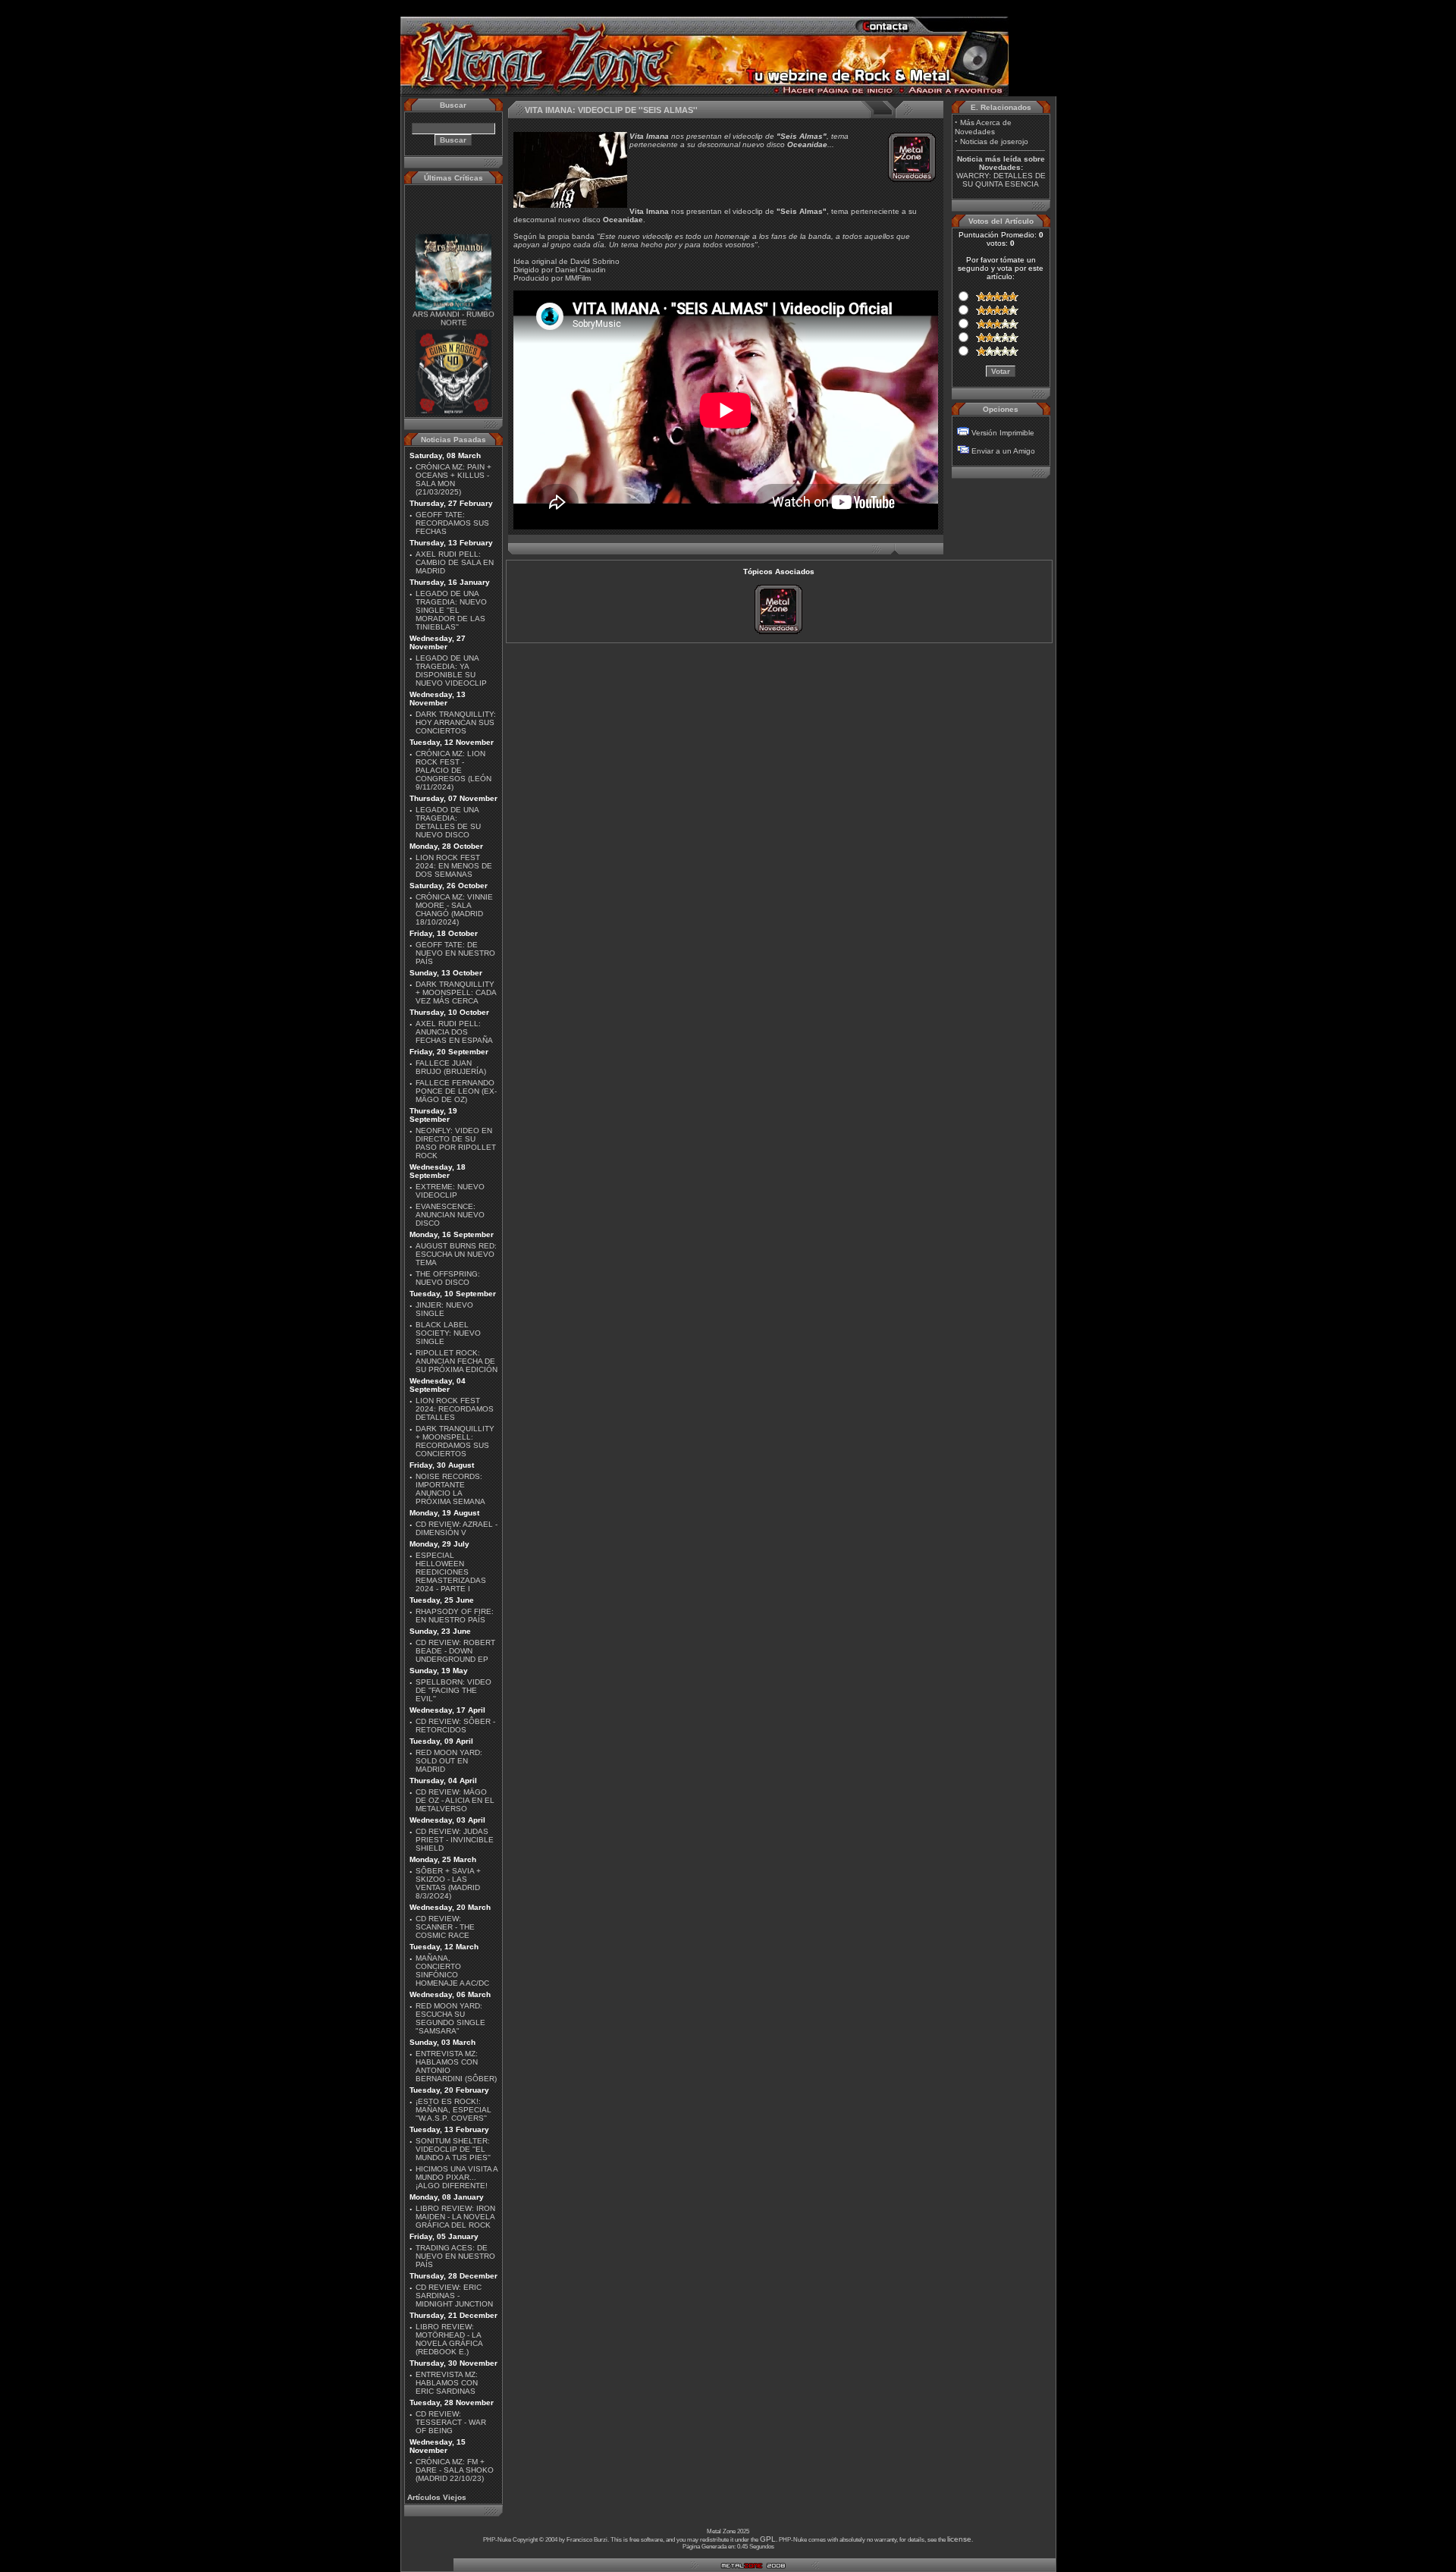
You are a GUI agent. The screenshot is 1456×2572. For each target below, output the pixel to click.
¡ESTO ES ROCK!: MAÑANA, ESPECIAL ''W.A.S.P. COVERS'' (453, 2110)
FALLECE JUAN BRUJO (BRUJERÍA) (451, 1067)
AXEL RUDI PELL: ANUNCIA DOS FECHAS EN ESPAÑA (454, 1032)
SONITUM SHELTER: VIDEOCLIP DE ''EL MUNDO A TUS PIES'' (453, 2149)
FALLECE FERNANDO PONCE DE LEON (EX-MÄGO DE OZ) (456, 1091)
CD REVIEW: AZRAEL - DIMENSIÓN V (457, 1528)
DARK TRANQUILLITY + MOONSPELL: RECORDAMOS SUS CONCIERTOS (455, 1441)
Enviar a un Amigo (1003, 451)
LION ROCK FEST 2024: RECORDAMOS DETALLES (455, 1409)
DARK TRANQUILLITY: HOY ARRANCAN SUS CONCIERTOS (456, 722)
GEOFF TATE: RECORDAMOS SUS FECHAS (452, 523)
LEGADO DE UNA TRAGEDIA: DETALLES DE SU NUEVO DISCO (448, 822)
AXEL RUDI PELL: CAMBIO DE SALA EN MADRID (455, 562)
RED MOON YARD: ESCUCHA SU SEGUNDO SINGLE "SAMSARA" (450, 2018)
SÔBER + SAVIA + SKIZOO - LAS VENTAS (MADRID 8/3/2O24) (448, 1883)
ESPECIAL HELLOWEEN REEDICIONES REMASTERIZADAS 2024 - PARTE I (451, 1572)
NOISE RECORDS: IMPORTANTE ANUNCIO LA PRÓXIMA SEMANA (450, 1489)
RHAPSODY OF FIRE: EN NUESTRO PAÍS (455, 1616)
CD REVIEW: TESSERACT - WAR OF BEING (451, 2422)
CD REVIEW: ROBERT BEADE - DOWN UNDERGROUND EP (455, 1651)
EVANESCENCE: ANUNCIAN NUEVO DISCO (450, 1215)
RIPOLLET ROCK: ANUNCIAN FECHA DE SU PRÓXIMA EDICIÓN (457, 1361)
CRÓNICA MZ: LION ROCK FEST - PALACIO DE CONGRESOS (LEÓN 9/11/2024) (453, 770)
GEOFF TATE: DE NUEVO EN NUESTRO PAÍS (455, 953)
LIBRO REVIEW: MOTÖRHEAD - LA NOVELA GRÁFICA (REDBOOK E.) (449, 2339)
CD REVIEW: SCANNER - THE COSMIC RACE (445, 1927)
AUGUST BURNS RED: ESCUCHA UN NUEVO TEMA (456, 1254)
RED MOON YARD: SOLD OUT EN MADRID (449, 1761)
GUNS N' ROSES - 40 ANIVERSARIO (453, 407)
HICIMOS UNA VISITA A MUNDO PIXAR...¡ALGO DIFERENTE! (457, 2177)
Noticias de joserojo (994, 141)
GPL (768, 2539)
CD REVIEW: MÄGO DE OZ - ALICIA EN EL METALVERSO (455, 1800)
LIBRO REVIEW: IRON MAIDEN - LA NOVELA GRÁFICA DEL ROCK (455, 2217)
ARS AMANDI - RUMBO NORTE (453, 301)
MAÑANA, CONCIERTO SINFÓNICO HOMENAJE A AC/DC (452, 1971)
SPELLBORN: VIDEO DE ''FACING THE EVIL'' (453, 1690)
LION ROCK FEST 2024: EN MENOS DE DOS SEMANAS (454, 866)
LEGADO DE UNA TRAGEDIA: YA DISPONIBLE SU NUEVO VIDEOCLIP (451, 670)
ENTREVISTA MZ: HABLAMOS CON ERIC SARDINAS (447, 2383)
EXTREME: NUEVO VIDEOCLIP (450, 1191)
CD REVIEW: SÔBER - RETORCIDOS (455, 1726)
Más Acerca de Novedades (983, 127)
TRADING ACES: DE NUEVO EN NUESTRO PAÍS (455, 2256)
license (959, 2539)
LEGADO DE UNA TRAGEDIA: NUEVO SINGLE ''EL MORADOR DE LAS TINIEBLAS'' (451, 610)
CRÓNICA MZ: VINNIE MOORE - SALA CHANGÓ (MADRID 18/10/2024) (454, 909)
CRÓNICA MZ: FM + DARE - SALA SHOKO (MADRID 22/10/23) (455, 2470)
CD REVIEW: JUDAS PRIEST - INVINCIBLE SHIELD (455, 1840)
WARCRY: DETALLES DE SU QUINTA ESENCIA (1001, 180)
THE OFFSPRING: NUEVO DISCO (448, 1278)
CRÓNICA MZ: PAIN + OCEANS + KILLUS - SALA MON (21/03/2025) (453, 479)
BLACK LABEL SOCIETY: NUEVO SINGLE (448, 1333)
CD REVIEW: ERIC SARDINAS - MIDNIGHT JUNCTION (454, 2296)
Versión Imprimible (1003, 433)
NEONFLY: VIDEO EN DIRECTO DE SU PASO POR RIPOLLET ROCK (456, 1143)
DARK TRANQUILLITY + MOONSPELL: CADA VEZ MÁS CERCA (456, 992)
